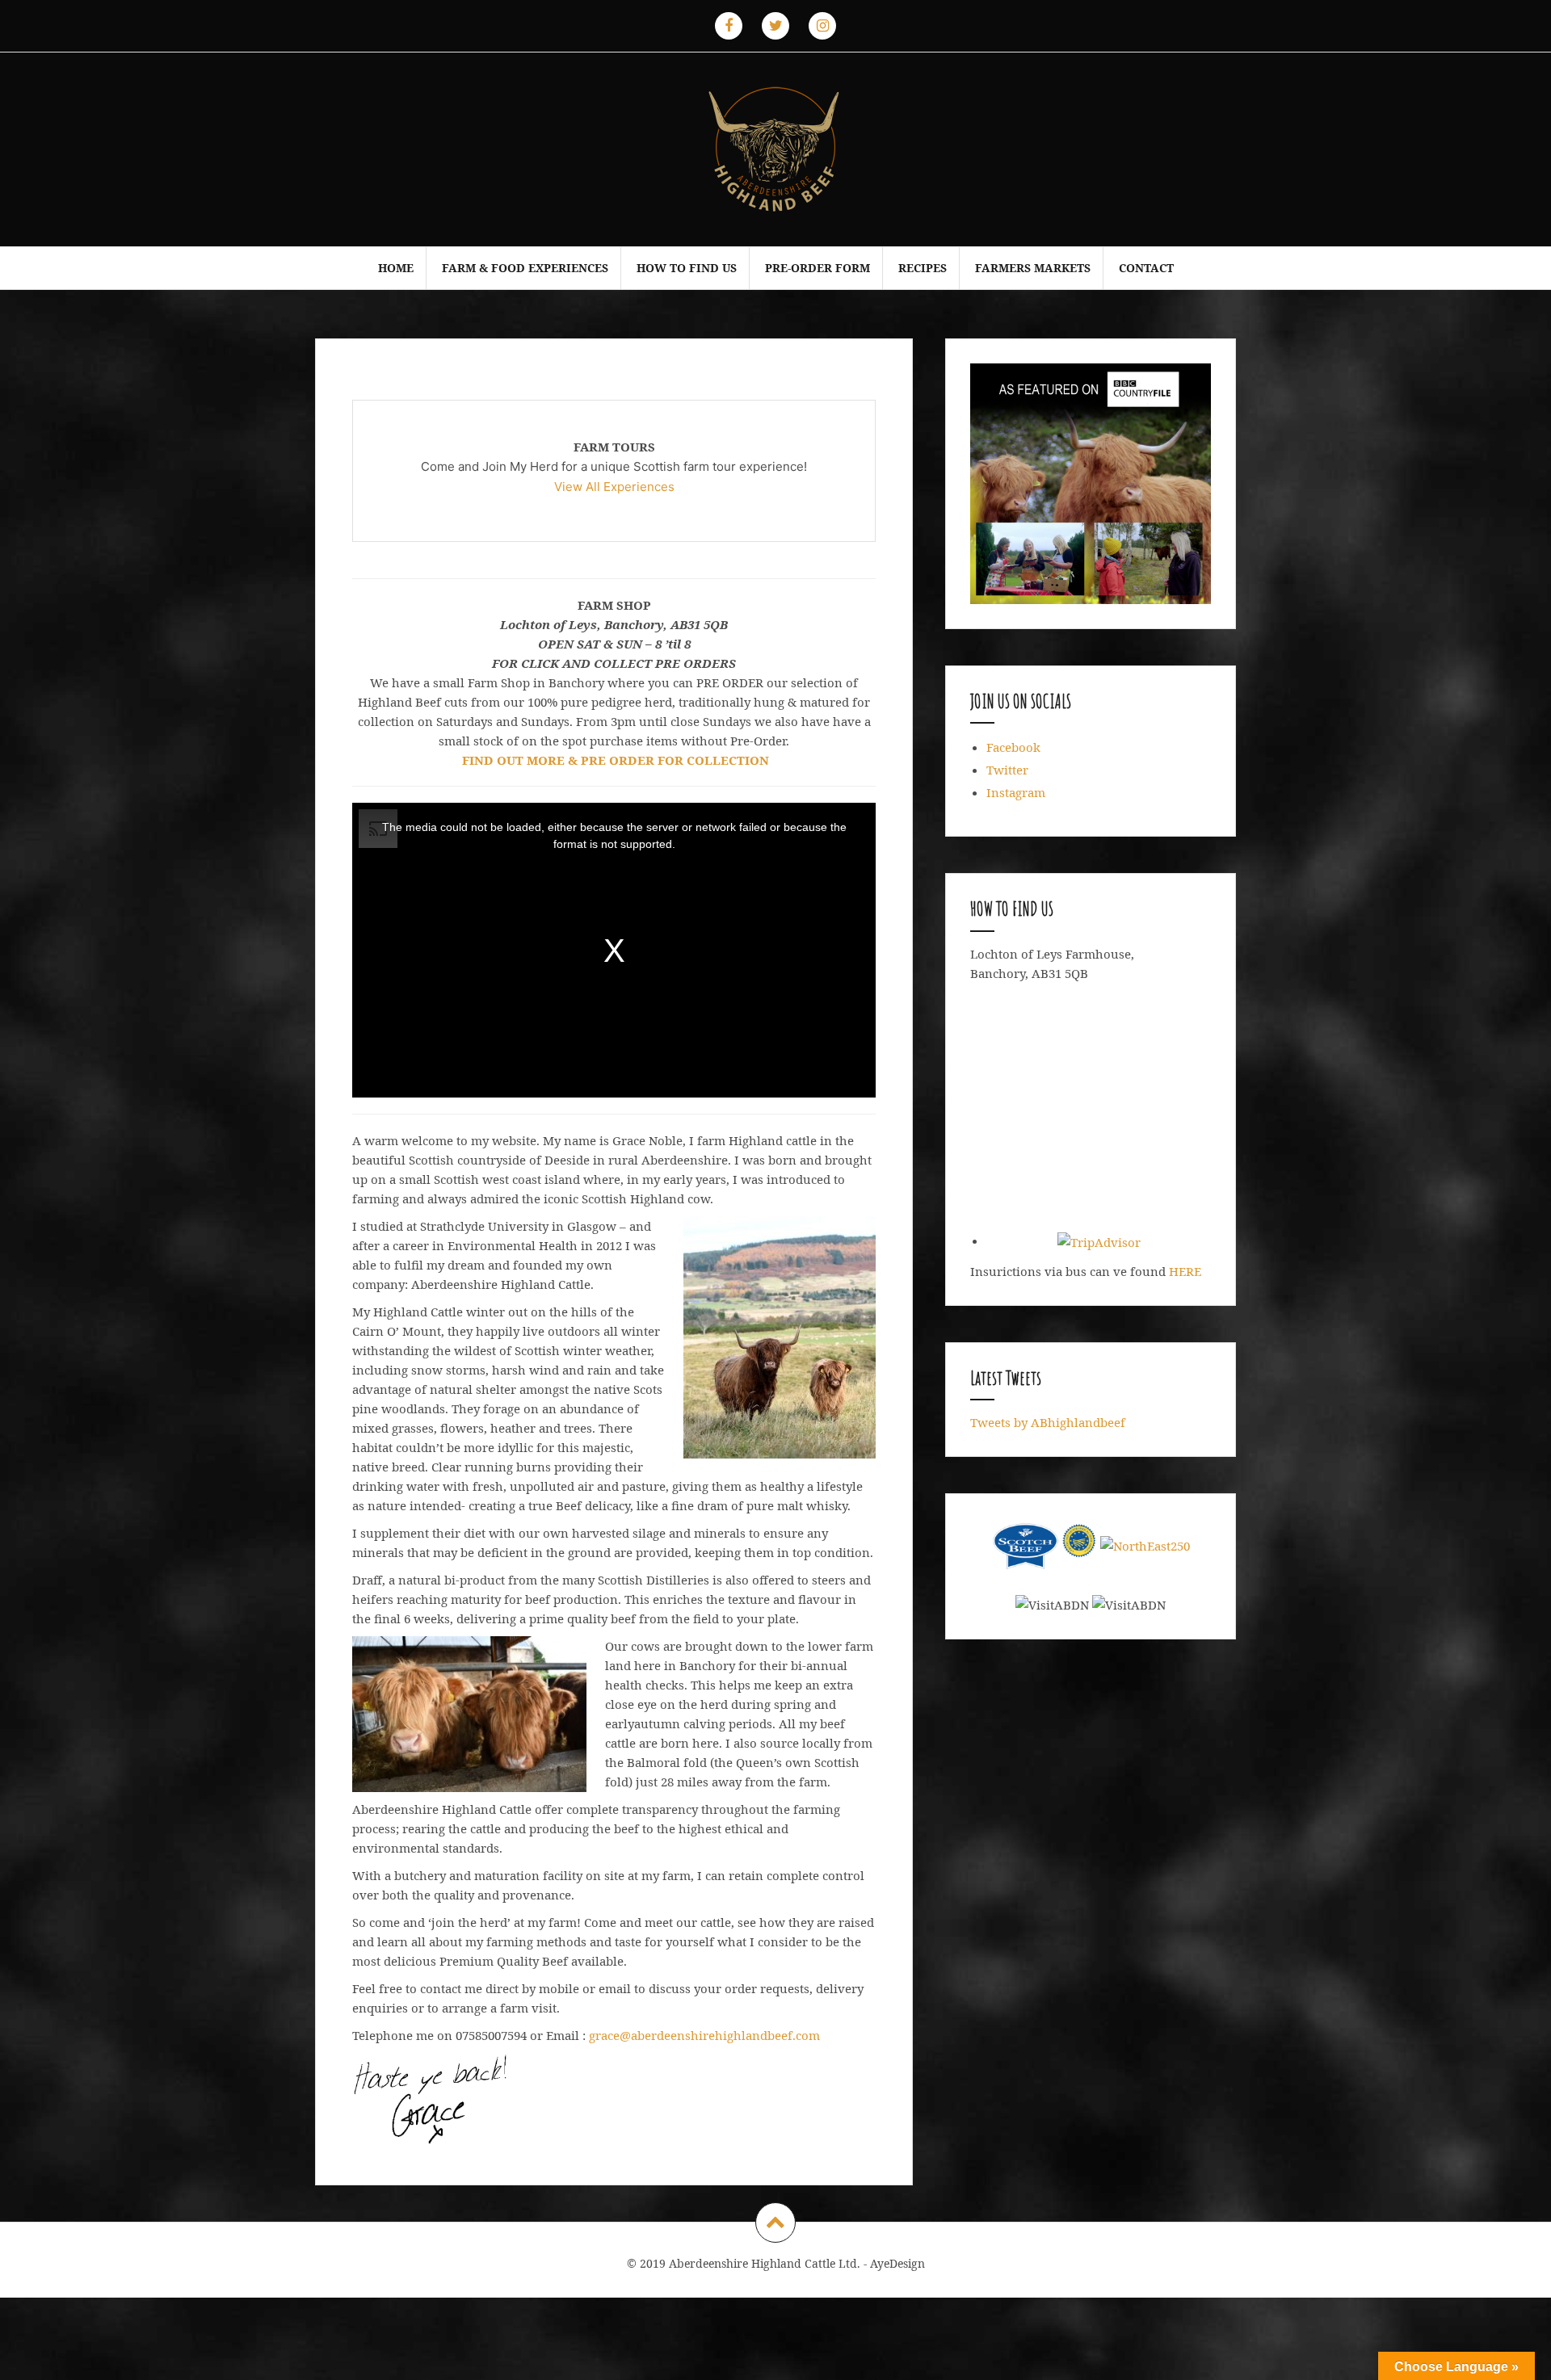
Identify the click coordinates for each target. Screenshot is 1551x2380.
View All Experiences (614, 487)
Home (396, 268)
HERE (1185, 1271)
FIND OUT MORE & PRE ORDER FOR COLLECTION (616, 760)
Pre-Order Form (818, 268)
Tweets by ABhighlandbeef (1048, 1422)
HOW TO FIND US (687, 268)
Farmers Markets (1033, 268)
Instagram (1016, 792)
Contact (1146, 268)
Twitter (1007, 770)
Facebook (1013, 747)
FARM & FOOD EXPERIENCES (525, 268)
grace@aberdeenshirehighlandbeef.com (704, 2035)
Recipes (923, 268)
